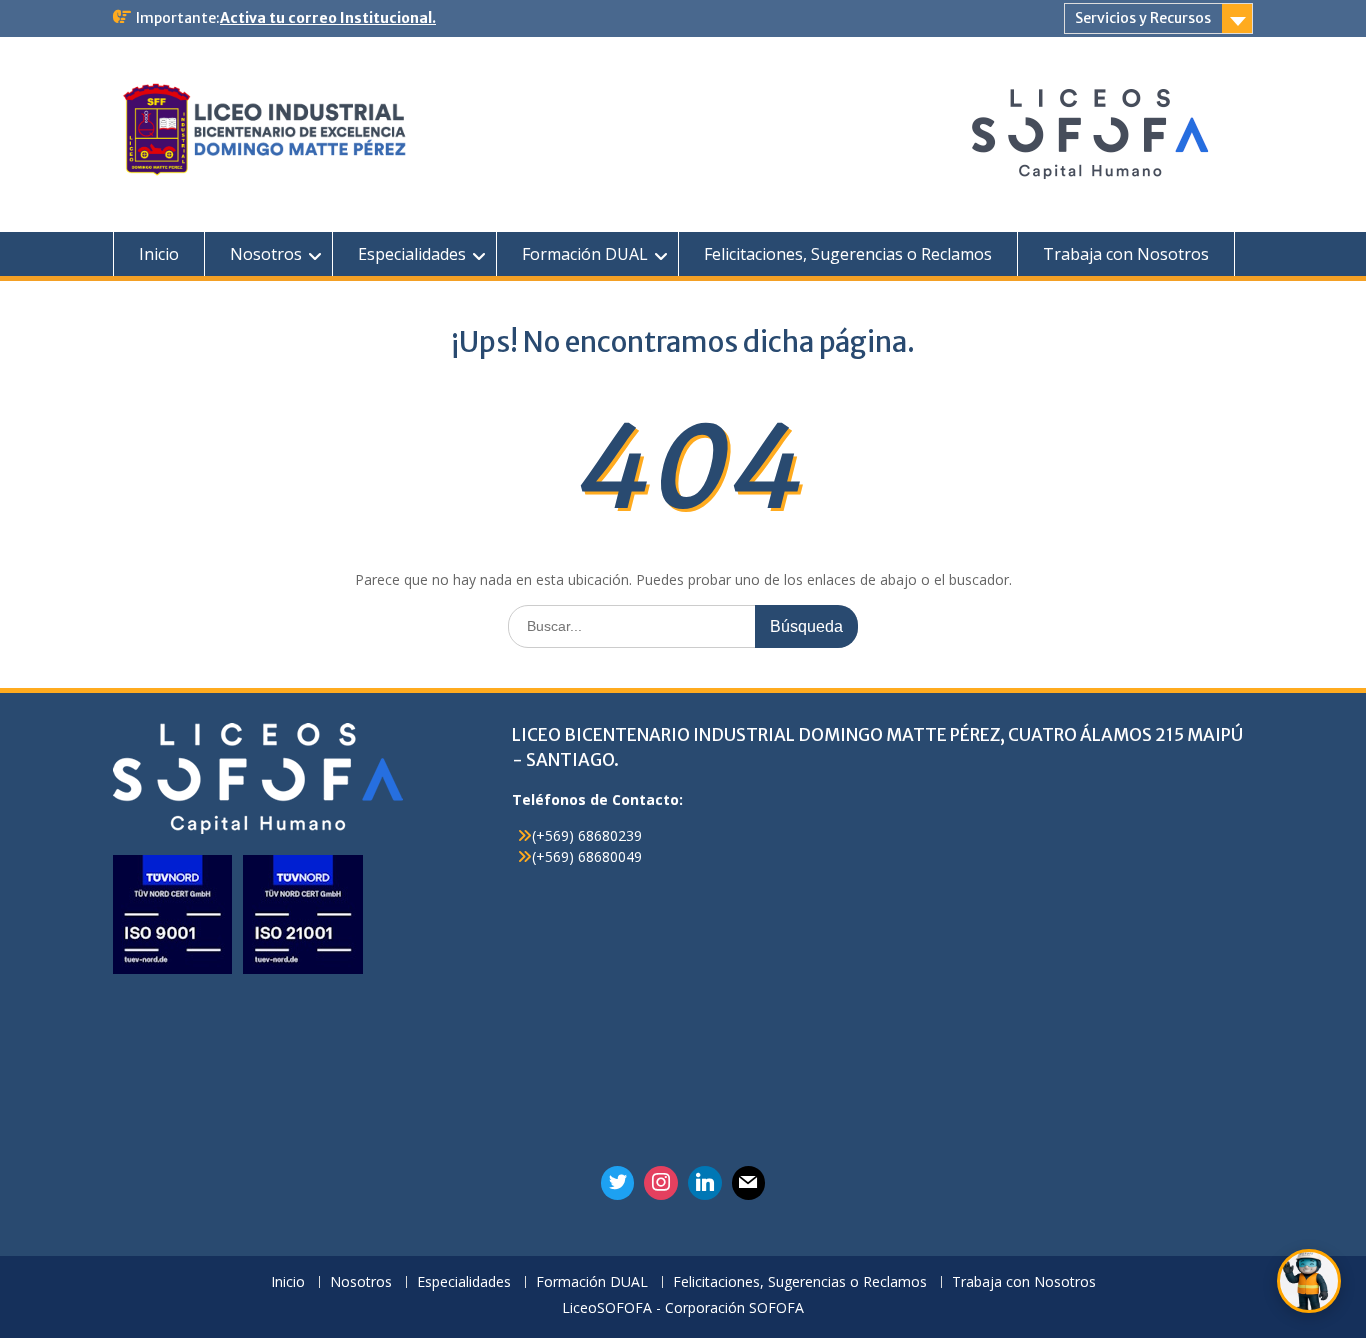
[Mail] (749, 1183)
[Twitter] (618, 1183)
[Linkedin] (705, 1183)
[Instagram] (661, 1183)
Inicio (159, 254)
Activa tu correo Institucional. (328, 18)
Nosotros (266, 254)
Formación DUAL (585, 254)
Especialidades (412, 254)
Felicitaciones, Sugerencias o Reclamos (848, 254)
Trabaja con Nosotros (1126, 254)
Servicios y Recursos (1143, 18)
